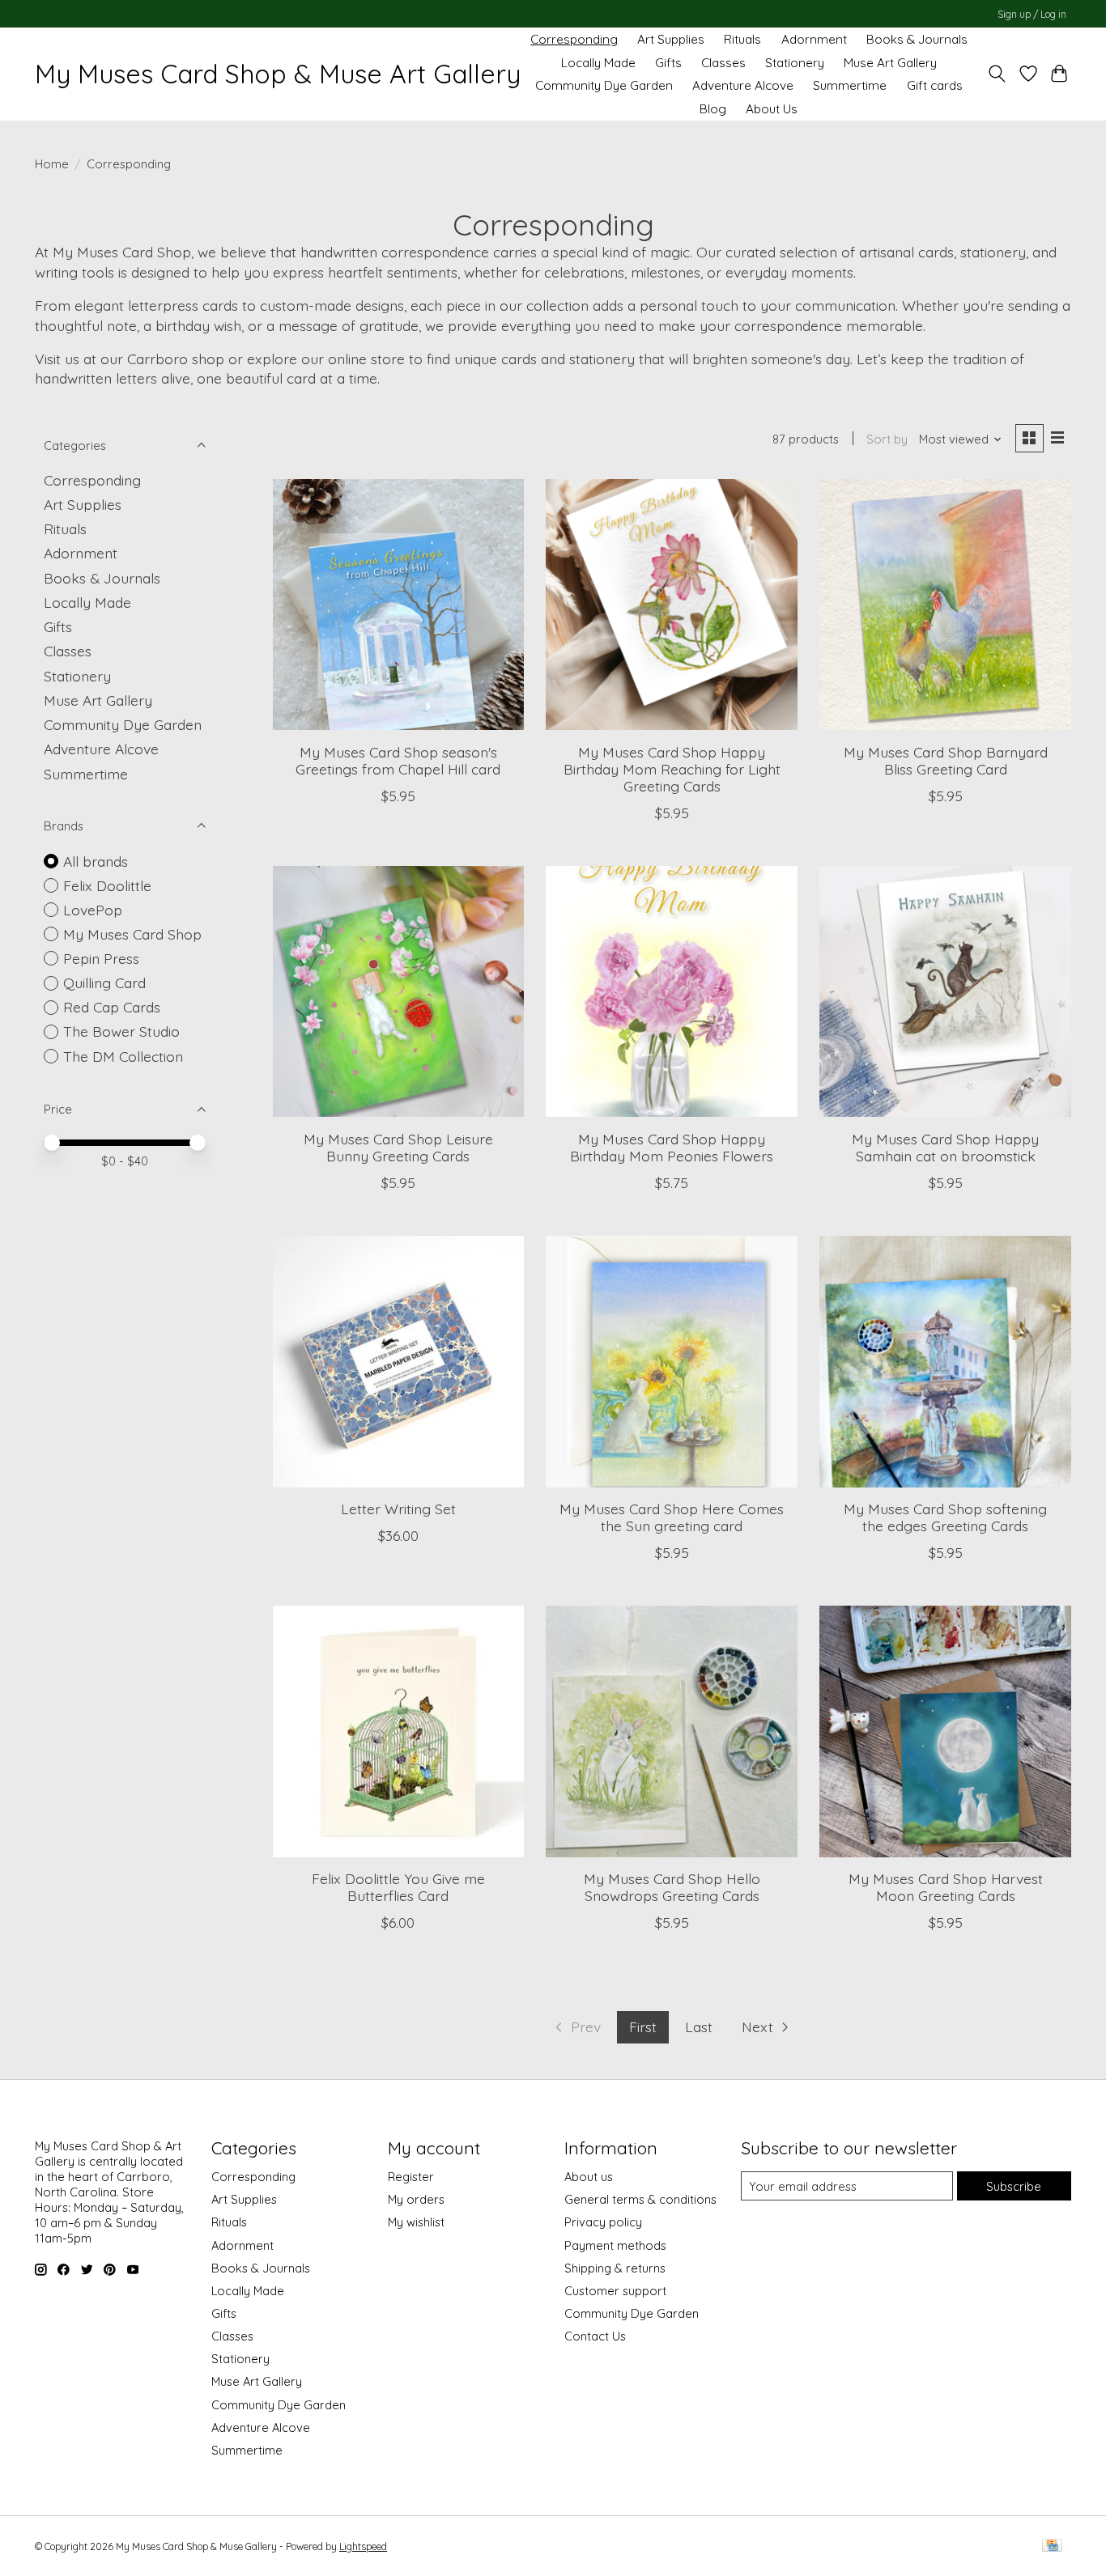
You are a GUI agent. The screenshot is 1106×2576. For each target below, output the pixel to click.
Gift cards (935, 85)
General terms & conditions (640, 2199)
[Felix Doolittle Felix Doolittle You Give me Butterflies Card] (398, 1731)
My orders (416, 2199)
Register (411, 2177)
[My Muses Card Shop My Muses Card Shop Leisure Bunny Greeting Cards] (398, 991)
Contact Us (595, 2336)
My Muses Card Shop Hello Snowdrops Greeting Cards (672, 1887)
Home (52, 164)
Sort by (887, 439)
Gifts (668, 63)
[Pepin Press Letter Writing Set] (398, 1361)
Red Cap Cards (112, 1007)
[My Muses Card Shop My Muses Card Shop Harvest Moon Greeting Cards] (945, 1731)
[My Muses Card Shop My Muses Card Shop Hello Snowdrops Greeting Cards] (671, 1731)
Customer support (615, 2291)
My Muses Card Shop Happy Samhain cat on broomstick (945, 1147)
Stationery (795, 63)
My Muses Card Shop (132, 934)
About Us (772, 109)
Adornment (814, 39)
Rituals (742, 39)
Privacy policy (603, 2222)
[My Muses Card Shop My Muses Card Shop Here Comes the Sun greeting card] (671, 1361)
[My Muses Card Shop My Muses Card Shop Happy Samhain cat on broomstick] (945, 991)
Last (699, 2026)
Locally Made (598, 63)
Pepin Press (101, 958)
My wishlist (416, 2222)
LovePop (93, 910)
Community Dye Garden (604, 85)
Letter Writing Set (398, 1509)
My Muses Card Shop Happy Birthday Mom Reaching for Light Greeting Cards (672, 769)
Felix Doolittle (107, 885)
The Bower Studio (121, 1031)
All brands (96, 861)
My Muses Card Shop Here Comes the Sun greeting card (672, 1517)
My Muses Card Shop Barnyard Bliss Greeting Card (946, 760)
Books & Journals (917, 39)
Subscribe (1014, 2186)
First (643, 2026)
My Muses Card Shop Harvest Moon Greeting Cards (946, 1887)
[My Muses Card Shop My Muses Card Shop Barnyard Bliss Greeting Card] (945, 605)
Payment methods (615, 2245)
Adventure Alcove (743, 85)
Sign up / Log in (1032, 14)
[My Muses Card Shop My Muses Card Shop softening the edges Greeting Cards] (945, 1361)
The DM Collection (123, 1056)
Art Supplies (671, 39)
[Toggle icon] (997, 74)
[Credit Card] (1052, 2546)
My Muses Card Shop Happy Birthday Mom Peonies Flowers (672, 1147)
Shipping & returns (615, 2268)
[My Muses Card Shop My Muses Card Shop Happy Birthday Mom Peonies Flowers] (671, 991)
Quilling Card (104, 982)
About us (589, 2177)
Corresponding (574, 39)
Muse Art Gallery (890, 63)
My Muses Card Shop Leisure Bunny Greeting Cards (398, 1147)
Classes (723, 63)
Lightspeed (363, 2546)
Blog (713, 109)
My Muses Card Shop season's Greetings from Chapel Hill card (398, 760)
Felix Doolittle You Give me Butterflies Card (398, 1887)
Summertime (850, 85)
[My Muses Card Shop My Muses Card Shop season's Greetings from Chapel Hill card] (398, 605)
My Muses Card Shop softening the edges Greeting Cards (945, 1517)
